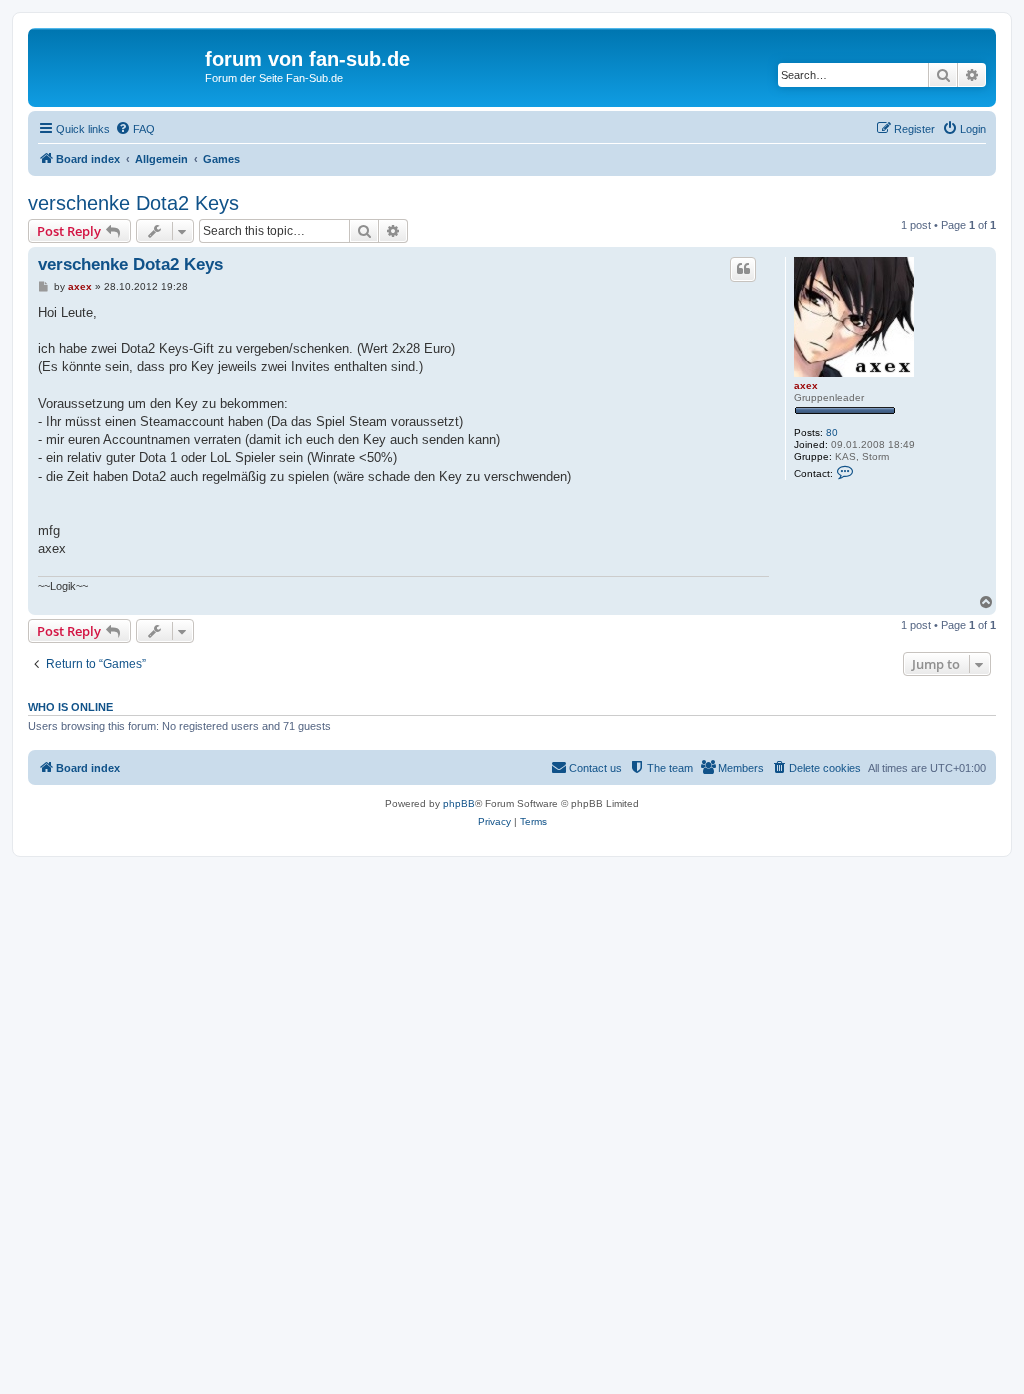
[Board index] (119, 65)
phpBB (459, 803)
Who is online (70, 707)
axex (806, 385)
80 (832, 432)
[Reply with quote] (743, 269)
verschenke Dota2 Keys (133, 203)
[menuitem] (135, 129)
